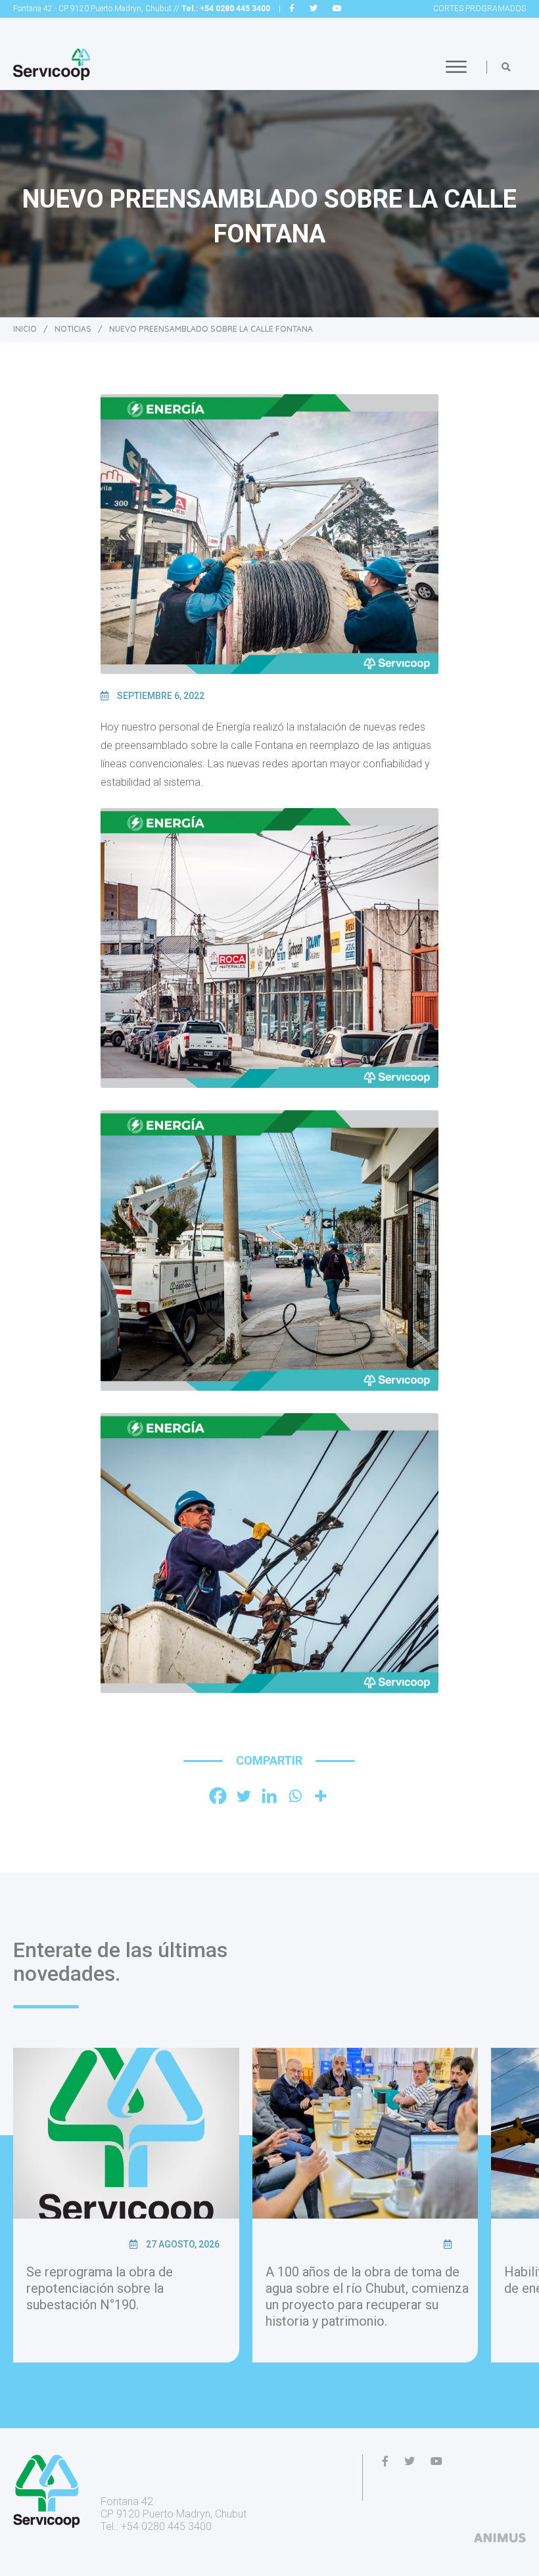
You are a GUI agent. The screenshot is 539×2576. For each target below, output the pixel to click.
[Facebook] (218, 1796)
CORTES (480, 9)
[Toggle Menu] (456, 67)
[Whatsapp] (295, 1796)
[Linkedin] (269, 1796)
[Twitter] (244, 1796)
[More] (320, 1796)
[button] (506, 67)
